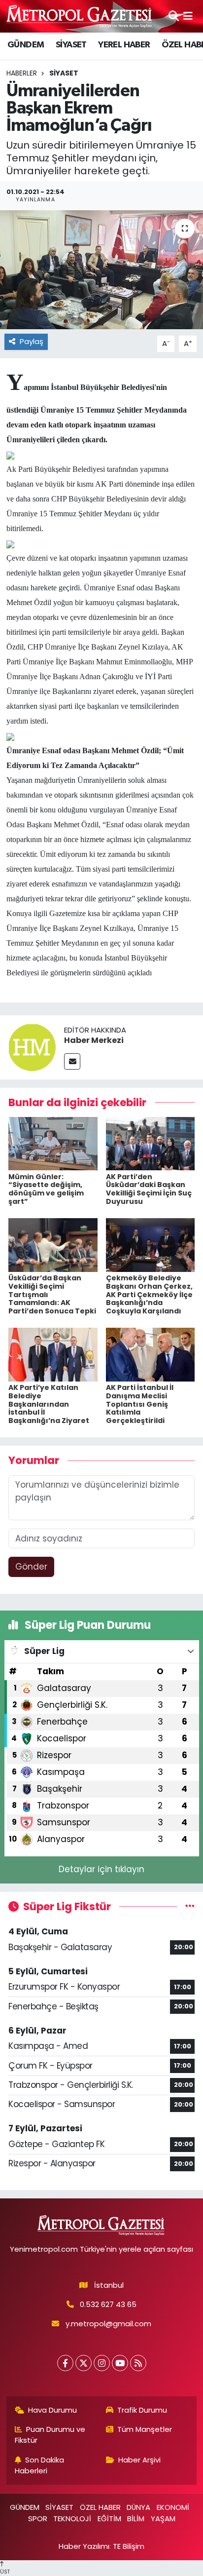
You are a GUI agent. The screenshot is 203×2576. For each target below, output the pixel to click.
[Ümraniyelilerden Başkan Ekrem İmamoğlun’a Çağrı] (101, 270)
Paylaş (32, 341)
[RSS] (138, 2363)
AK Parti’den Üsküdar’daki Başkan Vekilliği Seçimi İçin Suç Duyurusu (149, 1189)
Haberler (22, 73)
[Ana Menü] (188, 16)
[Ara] (174, 16)
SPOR (38, 2518)
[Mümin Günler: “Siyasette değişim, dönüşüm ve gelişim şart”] (53, 1143)
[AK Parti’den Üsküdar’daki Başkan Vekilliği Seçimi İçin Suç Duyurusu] (151, 1143)
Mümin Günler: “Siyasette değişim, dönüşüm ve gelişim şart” (46, 1189)
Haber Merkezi (94, 1040)
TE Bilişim (129, 2546)
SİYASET (71, 45)
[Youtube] (120, 2363)
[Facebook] (65, 2363)
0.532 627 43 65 (108, 2304)
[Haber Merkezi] (32, 1046)
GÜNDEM (26, 45)
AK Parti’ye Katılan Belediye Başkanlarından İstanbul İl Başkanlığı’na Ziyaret (49, 1404)
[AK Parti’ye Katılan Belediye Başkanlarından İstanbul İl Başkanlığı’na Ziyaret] (53, 1354)
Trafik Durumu (142, 2410)
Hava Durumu (52, 2410)
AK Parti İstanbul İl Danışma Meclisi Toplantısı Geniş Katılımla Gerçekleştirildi (140, 1404)
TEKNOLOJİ (72, 2518)
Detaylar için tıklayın (101, 1869)
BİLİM (136, 2518)
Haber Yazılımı (84, 2546)
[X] (84, 2363)
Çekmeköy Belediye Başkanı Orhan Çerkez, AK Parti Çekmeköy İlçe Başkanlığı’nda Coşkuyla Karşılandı (149, 1294)
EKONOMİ (173, 2507)
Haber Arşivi (139, 2460)
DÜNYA (138, 2507)
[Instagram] (102, 2363)
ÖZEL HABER (100, 2507)
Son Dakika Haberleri (40, 2465)
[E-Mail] (72, 1061)
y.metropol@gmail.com (108, 2324)
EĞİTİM (109, 2518)
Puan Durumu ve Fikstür (50, 2435)
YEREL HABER (124, 45)
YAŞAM (163, 2518)
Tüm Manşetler (145, 2429)
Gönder (31, 1567)
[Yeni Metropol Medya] (80, 16)
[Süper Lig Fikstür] (190, 1906)
